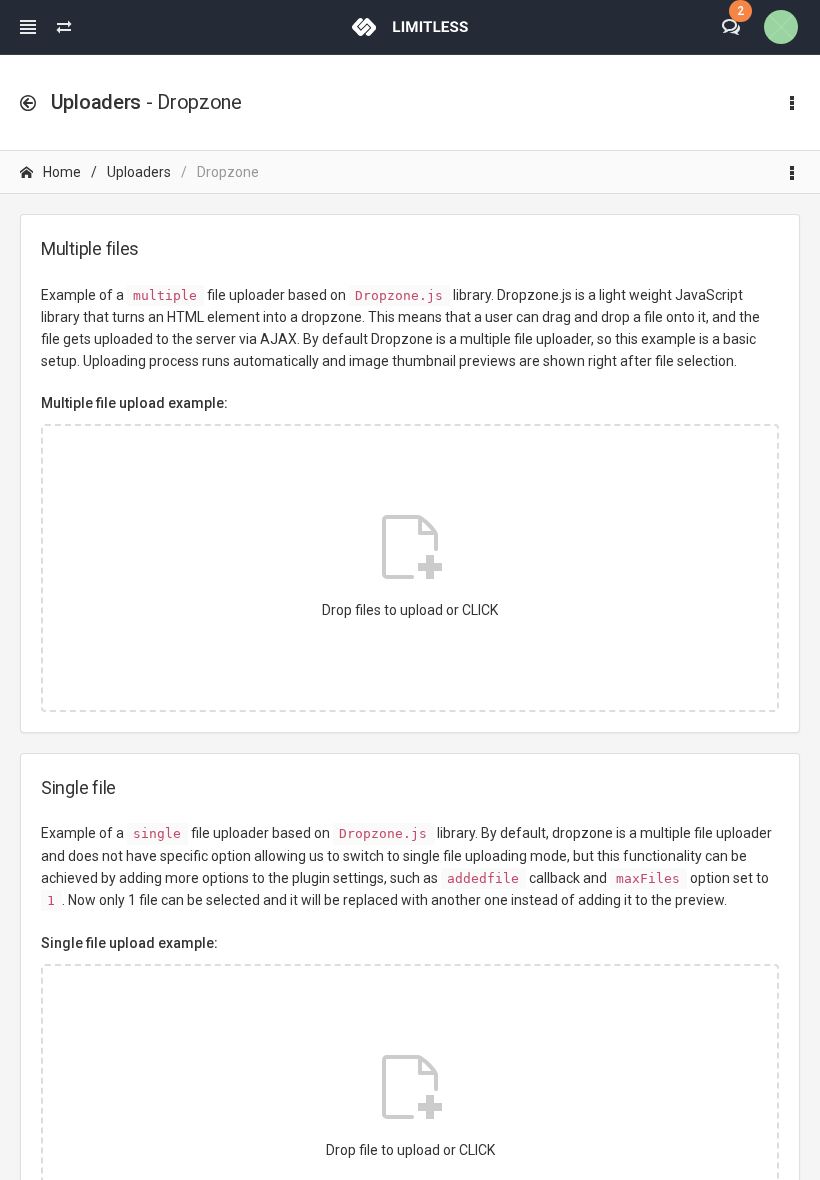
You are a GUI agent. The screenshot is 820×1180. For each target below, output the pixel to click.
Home (62, 172)
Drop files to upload (410, 610)
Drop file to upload (410, 1150)
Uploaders (139, 172)
